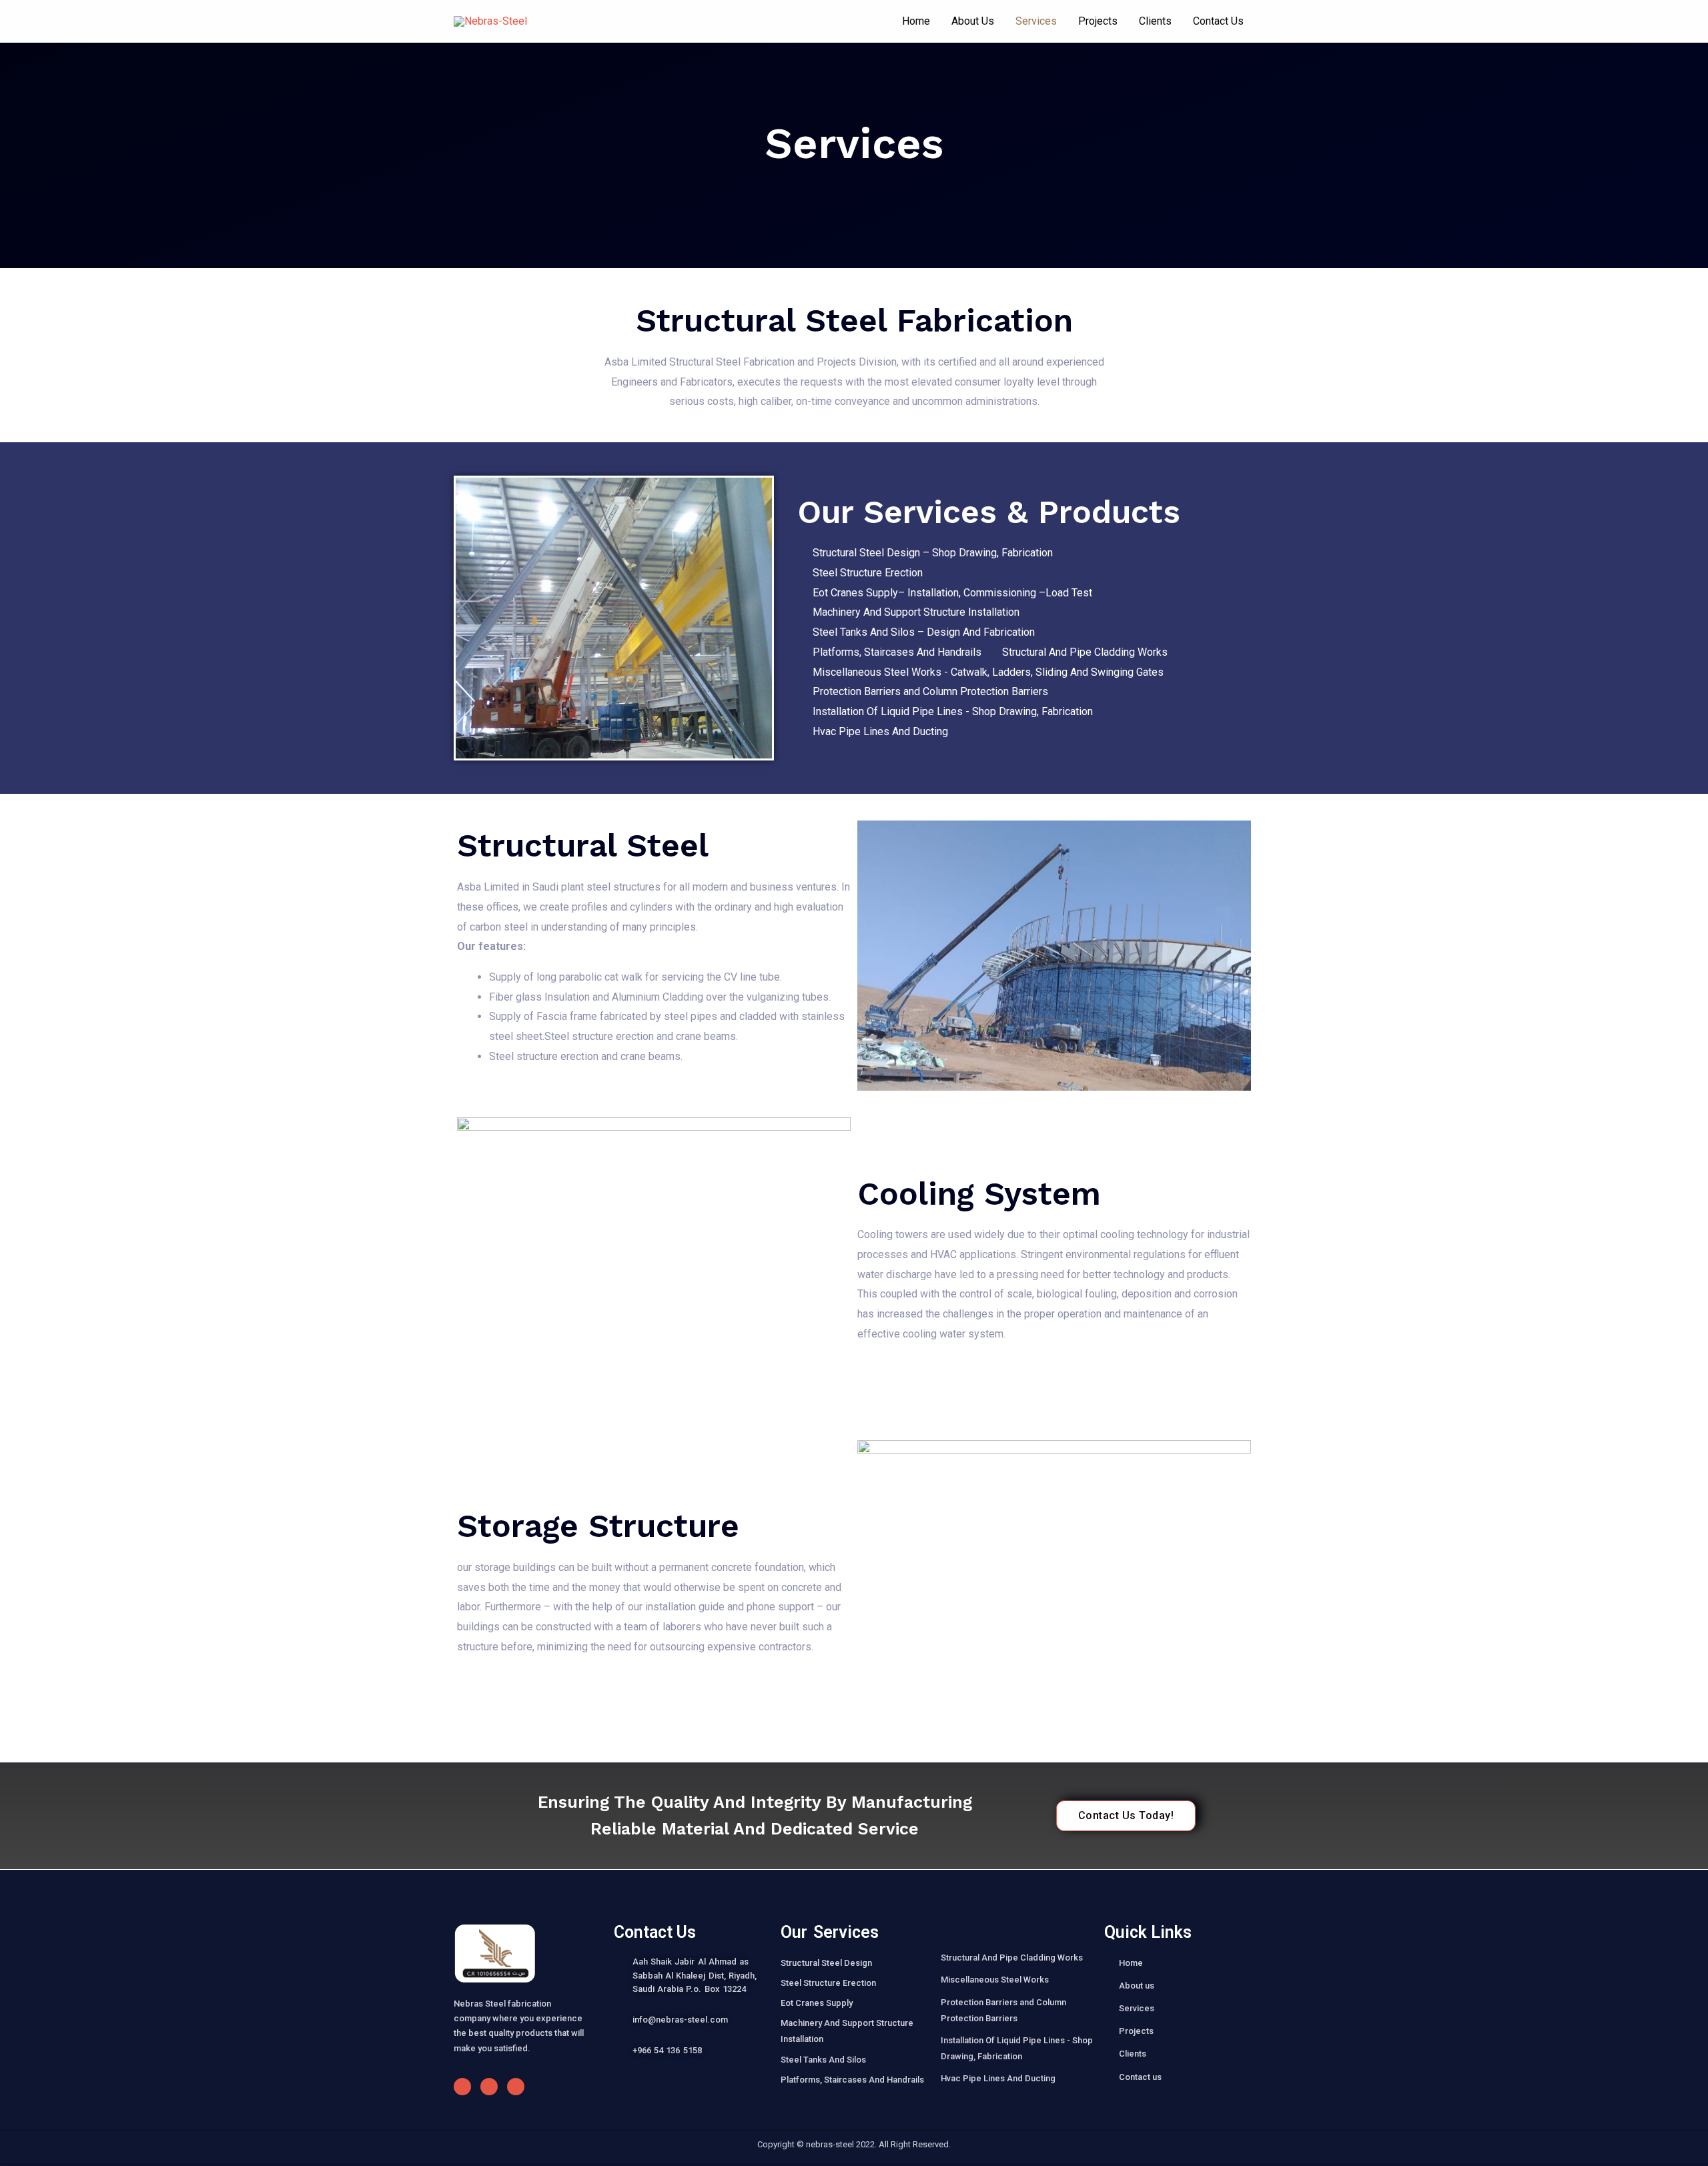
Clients (1155, 21)
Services (1036, 21)
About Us (973, 21)
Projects (1098, 21)
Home (916, 21)
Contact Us (1218, 21)
